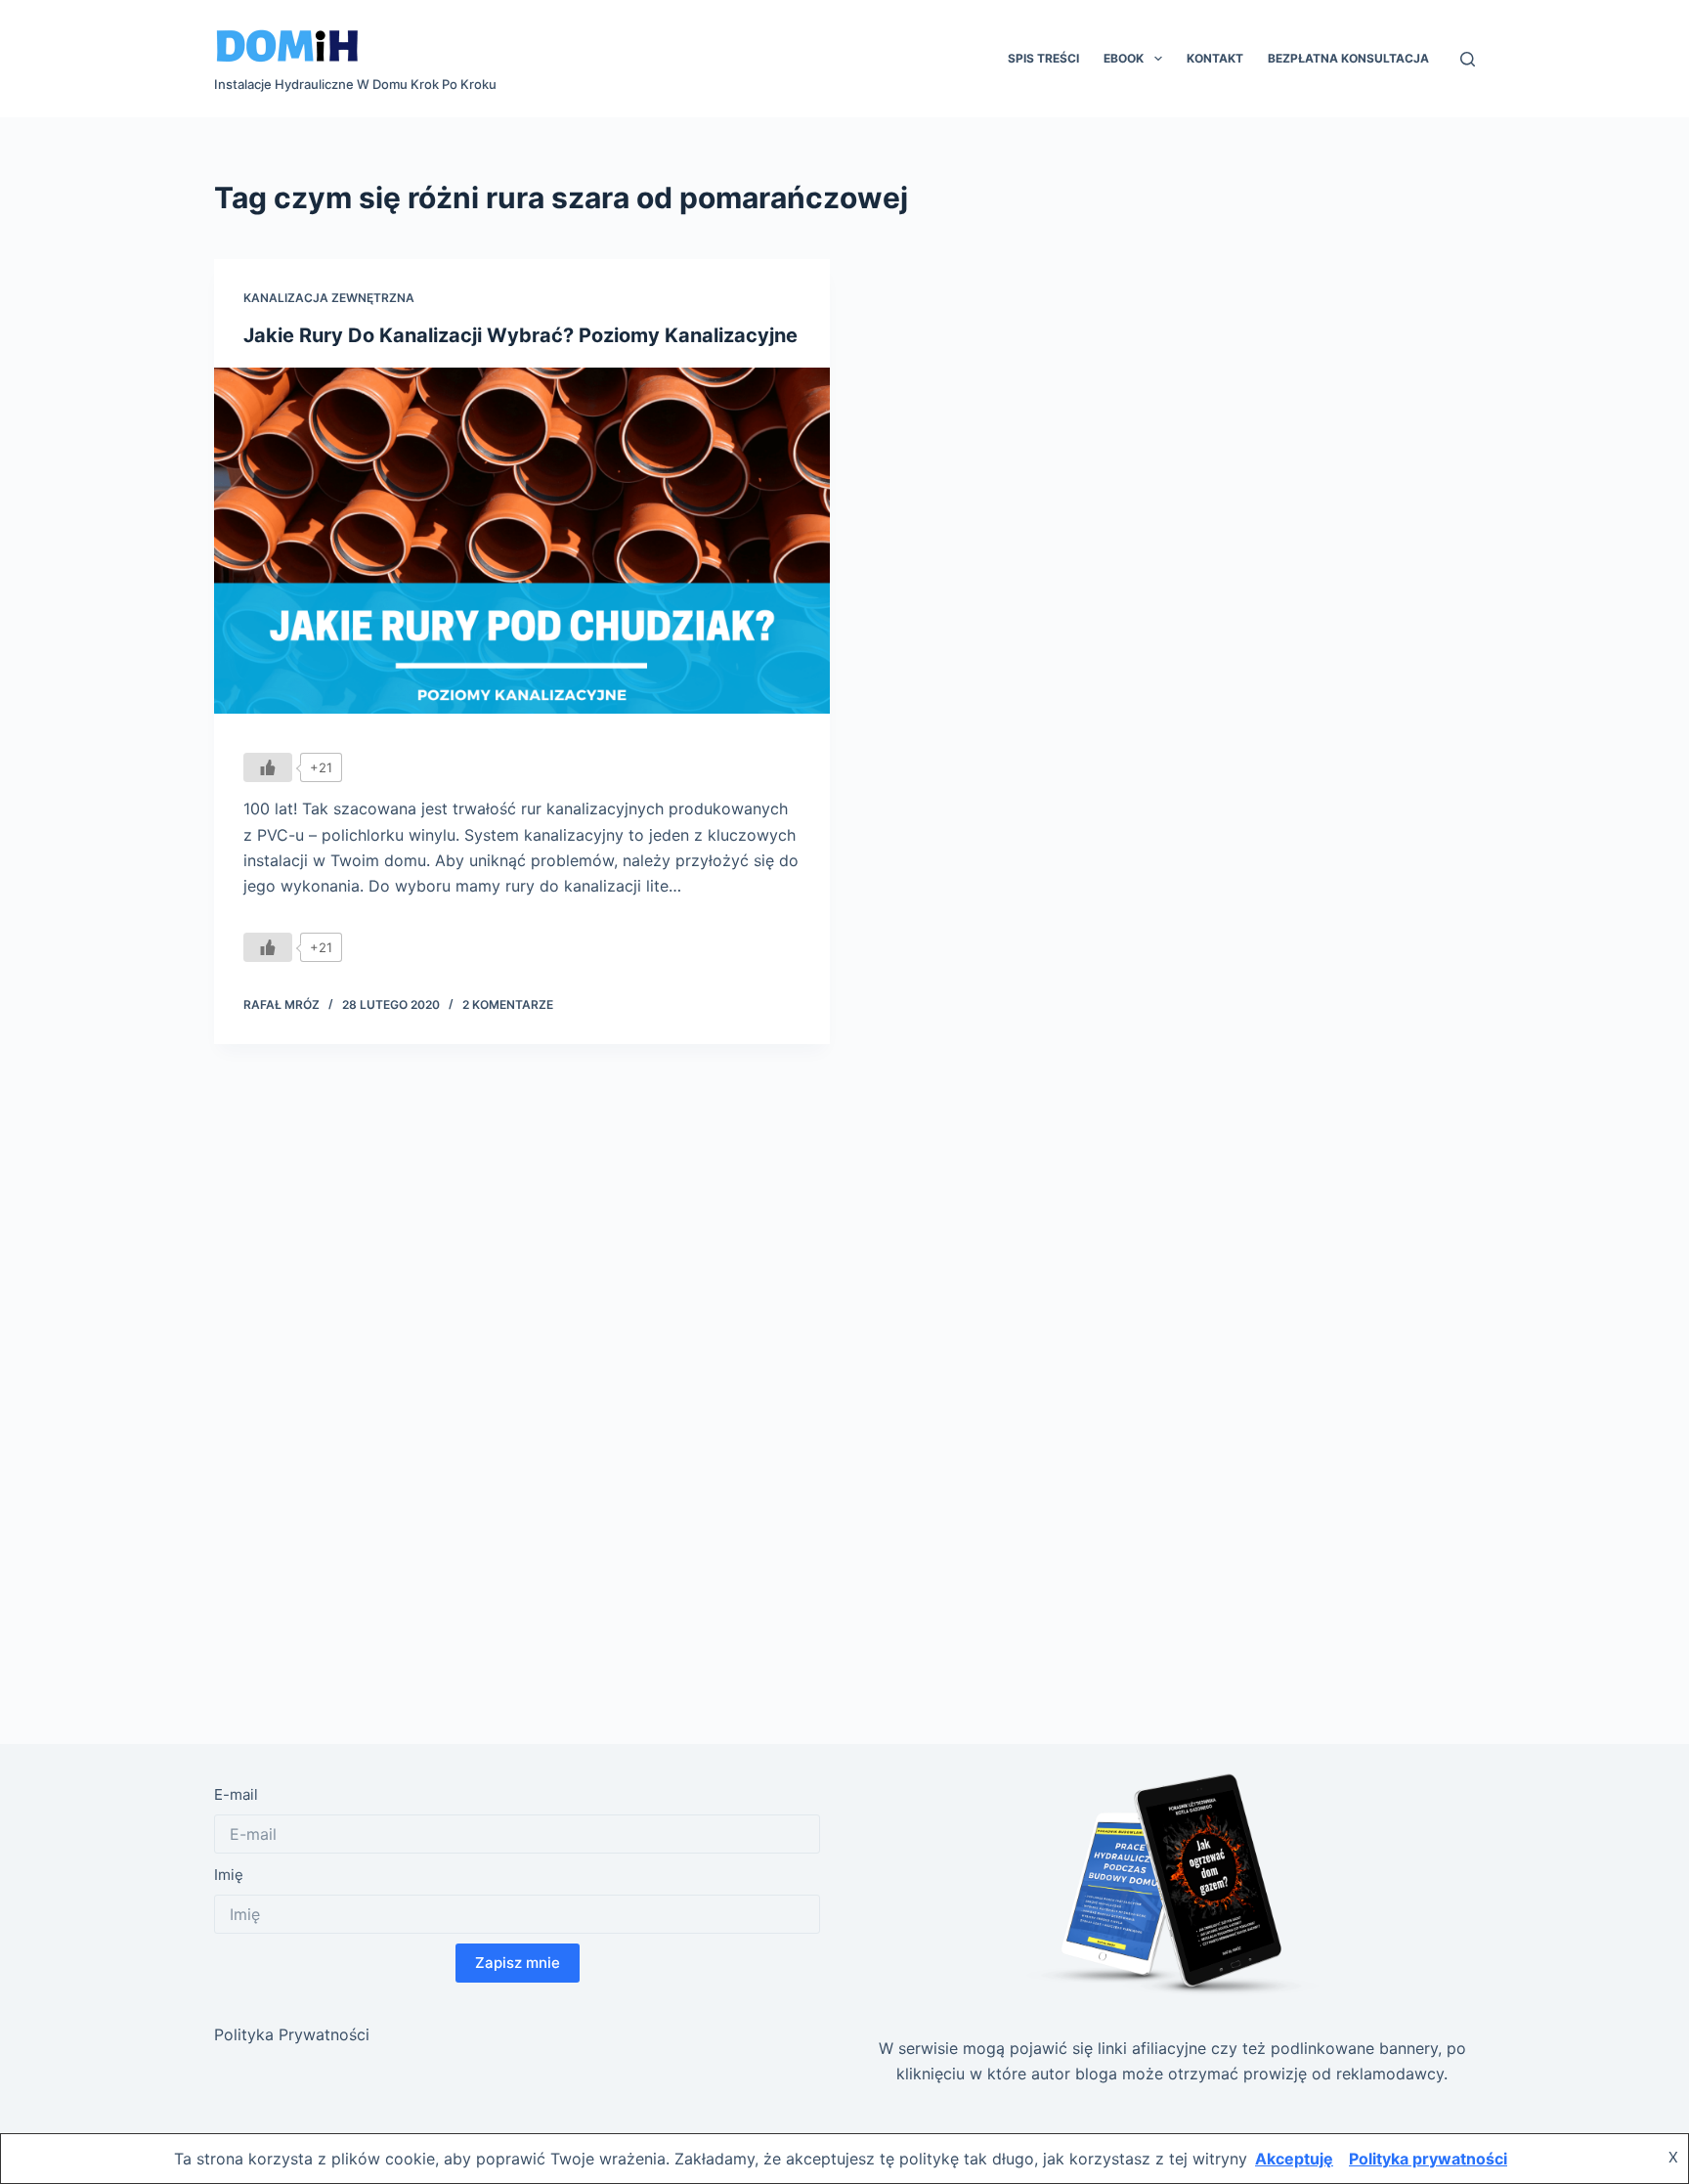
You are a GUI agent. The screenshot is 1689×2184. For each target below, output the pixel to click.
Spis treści (1043, 58)
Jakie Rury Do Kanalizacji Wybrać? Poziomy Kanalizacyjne (520, 335)
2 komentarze (508, 1005)
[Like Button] (268, 767)
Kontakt (1215, 58)
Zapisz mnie (518, 1963)
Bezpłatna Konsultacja (1348, 58)
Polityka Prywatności (292, 2034)
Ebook (1124, 58)
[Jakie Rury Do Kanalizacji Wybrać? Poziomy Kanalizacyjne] (522, 541)
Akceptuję (1294, 2159)
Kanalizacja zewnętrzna (329, 298)
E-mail (236, 1794)
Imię (229, 1875)
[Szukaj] (1468, 59)
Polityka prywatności (1428, 2159)
